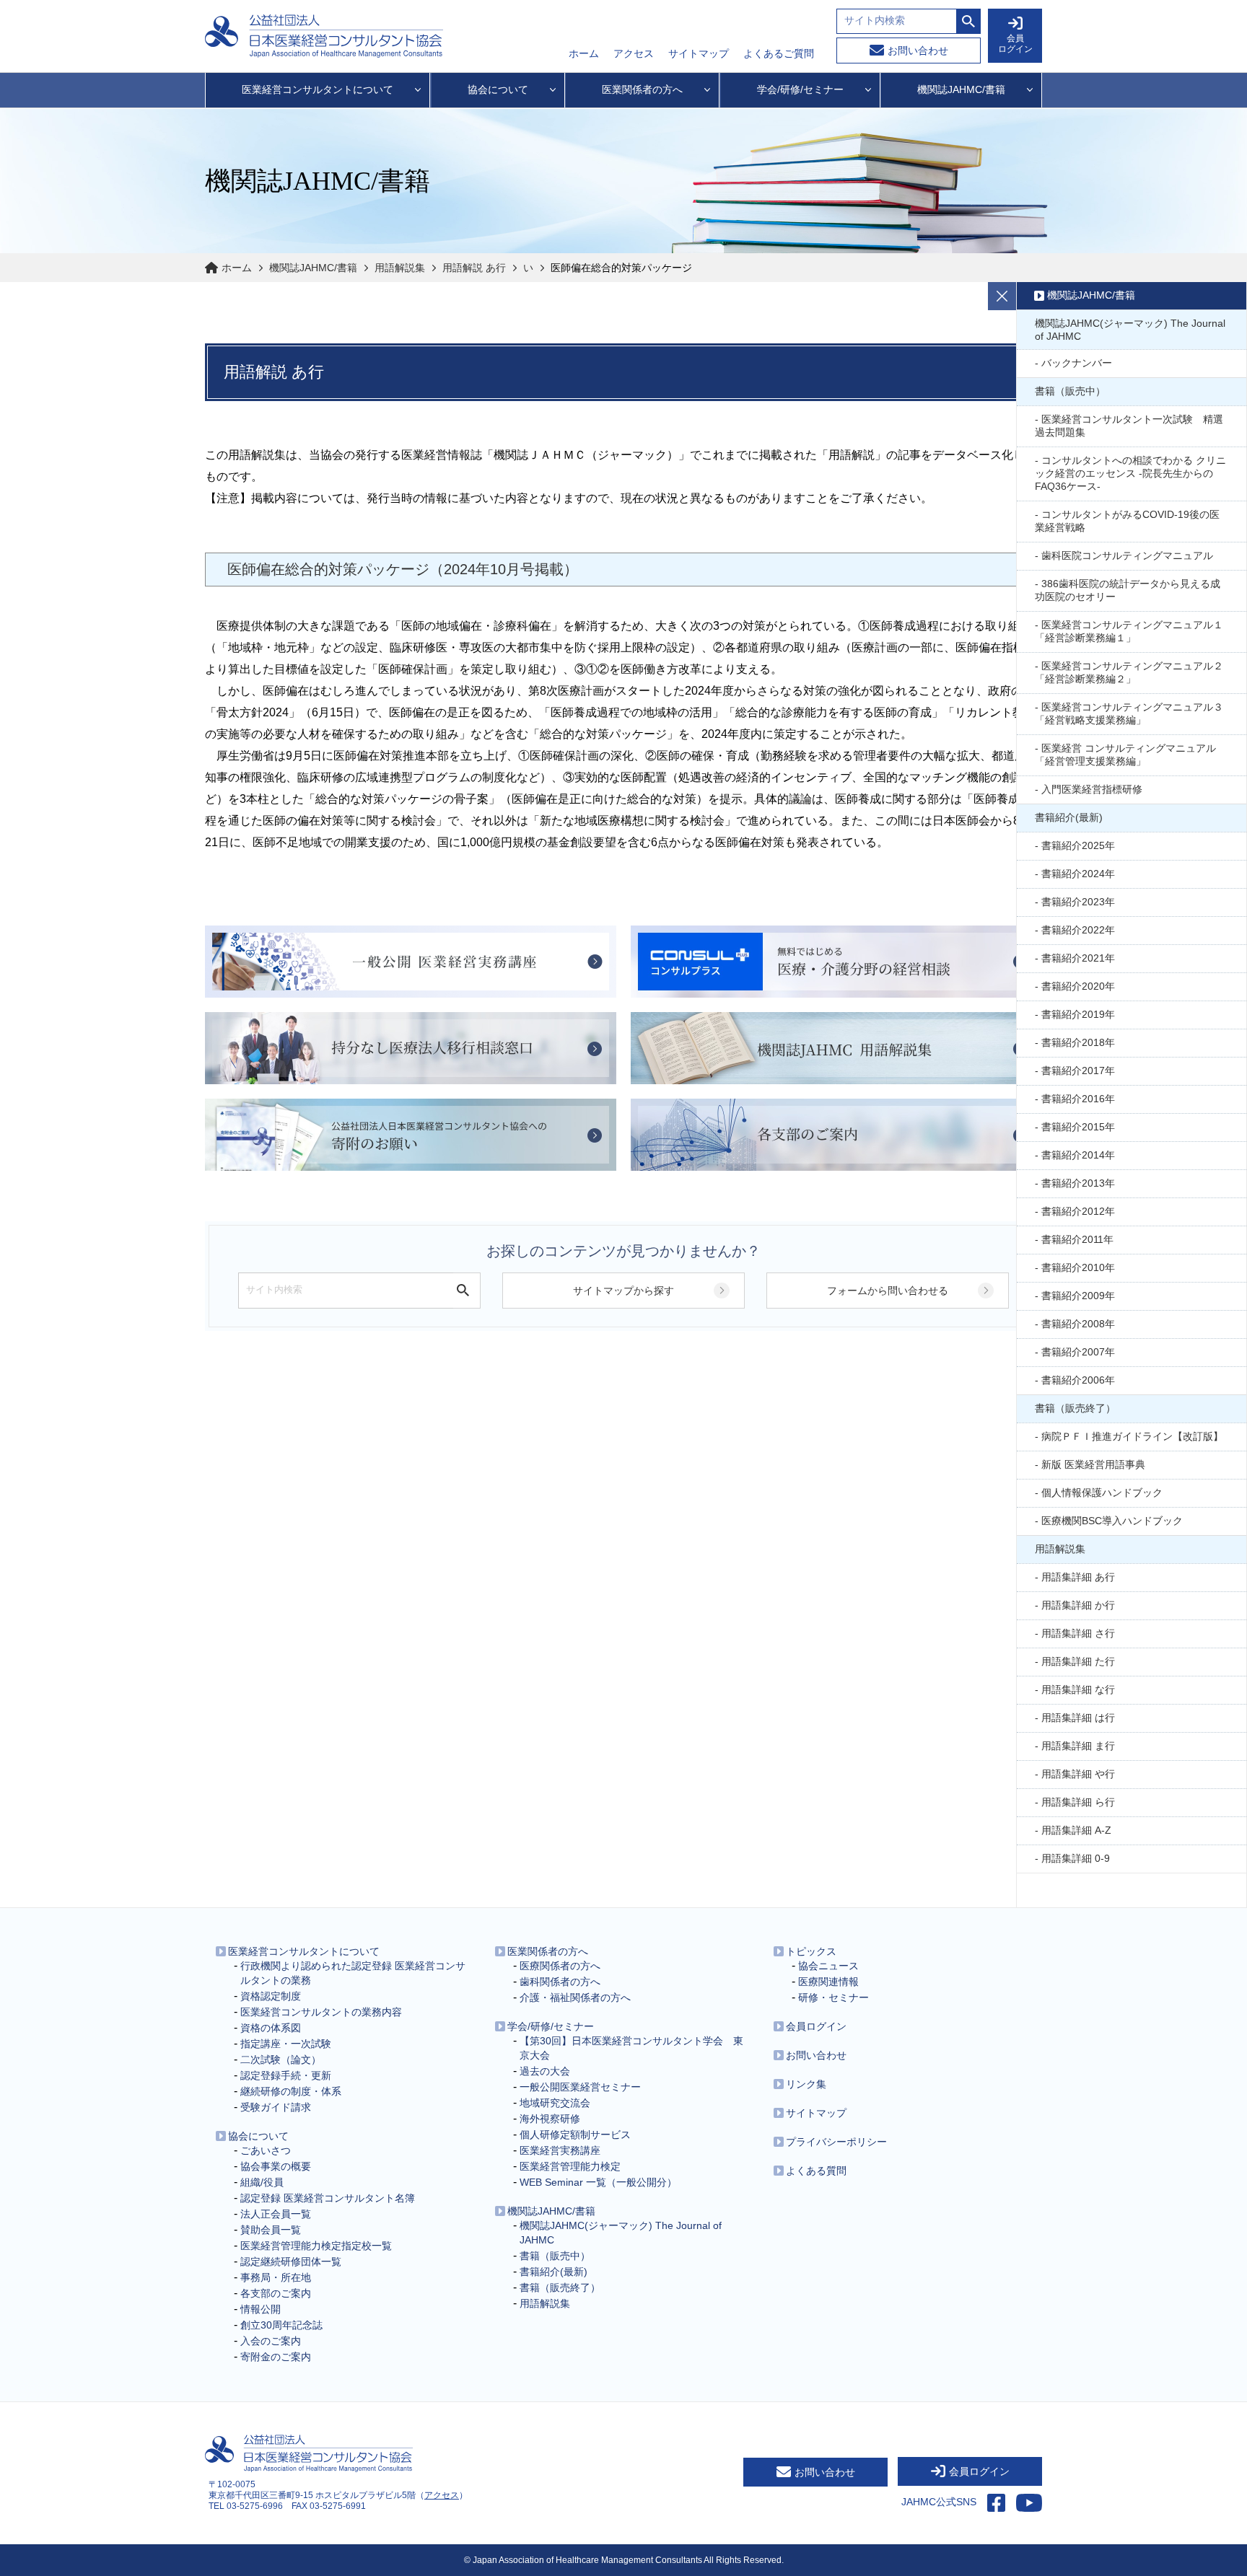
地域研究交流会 (555, 2103)
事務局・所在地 (276, 2277)
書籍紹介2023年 (1078, 902)
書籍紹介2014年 (1078, 1155)
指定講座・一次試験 (286, 2044)
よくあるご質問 (779, 53)
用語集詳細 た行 (1078, 1661)
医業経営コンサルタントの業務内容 (321, 2012)
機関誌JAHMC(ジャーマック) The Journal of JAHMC (1130, 330)
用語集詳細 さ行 (1078, 1633)
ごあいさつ (266, 2150)
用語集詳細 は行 (1078, 1718)
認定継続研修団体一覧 (291, 2261)
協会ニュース (828, 1966)
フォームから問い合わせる (888, 1291)
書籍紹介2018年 (1078, 1042)
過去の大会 (545, 2071)
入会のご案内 (271, 2341)
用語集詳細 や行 (1078, 1774)
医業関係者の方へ (548, 1951)
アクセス (634, 53)
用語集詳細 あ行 (1078, 1577)
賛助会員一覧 (271, 2230)
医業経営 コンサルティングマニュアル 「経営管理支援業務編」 (1125, 755)
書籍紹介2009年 (1078, 1296)
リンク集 (806, 2084)
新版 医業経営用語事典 (1093, 1464)
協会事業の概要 (276, 2166)
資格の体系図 (271, 2028)
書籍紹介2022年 (1078, 930)
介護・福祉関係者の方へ (575, 1997)
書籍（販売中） (1070, 391)
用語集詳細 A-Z (1076, 1830)
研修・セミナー (833, 1997)
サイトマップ (699, 53)
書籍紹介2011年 (1077, 1239)
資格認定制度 (271, 1996)
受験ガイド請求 (276, 2107)
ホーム (584, 53)
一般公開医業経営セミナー (580, 2087)
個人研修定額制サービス (575, 2135)
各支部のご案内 (276, 2293)
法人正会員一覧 (276, 2214)
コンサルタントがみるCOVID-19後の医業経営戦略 (1127, 521)
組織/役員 (262, 2182)
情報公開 (261, 2309)
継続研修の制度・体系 (291, 2091)
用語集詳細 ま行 (1078, 1746)
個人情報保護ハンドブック (1102, 1493)
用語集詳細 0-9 (1076, 1858)
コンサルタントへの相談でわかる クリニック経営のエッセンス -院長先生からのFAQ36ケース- (1130, 473)
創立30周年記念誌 (281, 2325)
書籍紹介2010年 (1078, 1267)
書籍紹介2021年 (1078, 958)
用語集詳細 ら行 (1078, 1802)
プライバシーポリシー (836, 2142)
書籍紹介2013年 (1078, 1183)
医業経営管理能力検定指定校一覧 (316, 2246)
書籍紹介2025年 (1078, 845)
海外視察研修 (550, 2119)
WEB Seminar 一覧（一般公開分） (598, 2182)
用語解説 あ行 (474, 268)
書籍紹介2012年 (1078, 1211)
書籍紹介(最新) (1069, 817)
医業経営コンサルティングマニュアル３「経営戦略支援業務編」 (1129, 713)
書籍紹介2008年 (1078, 1324)
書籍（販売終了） (1075, 1408)
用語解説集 (400, 268)
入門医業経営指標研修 (1092, 789)
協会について (258, 2136)
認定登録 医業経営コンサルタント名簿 (328, 2198)
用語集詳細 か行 (1078, 1605)
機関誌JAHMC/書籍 (313, 268)
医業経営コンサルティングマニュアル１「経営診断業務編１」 (1129, 631)
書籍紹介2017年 (1078, 1071)
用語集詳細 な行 (1078, 1689)
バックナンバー (1077, 363)
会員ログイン (816, 2026)
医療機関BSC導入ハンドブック (1112, 1521)
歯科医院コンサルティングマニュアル (1127, 555)
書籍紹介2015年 (1078, 1127)
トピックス (811, 1951)
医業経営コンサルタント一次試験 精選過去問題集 (1129, 426)
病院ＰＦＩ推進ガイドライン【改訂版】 (1132, 1436)
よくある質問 (816, 2171)
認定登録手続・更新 (286, 2075)
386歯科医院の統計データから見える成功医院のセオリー (1128, 590)
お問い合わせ (918, 50)
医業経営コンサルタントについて (304, 1951)
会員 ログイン (1015, 44)
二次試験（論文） (281, 2060)
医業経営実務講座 (560, 2150)
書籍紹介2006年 (1078, 1380)
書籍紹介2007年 (1078, 1352)
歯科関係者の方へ (560, 1982)
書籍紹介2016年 (1078, 1099)
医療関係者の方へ (560, 1966)
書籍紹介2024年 (1078, 874)
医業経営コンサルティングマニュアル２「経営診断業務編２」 (1129, 672)
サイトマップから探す (623, 1291)
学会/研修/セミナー (551, 2026)
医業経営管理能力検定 (570, 2166)
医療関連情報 (828, 1982)
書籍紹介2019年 (1078, 1014)
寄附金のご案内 (276, 2357)
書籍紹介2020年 (1078, 986)
